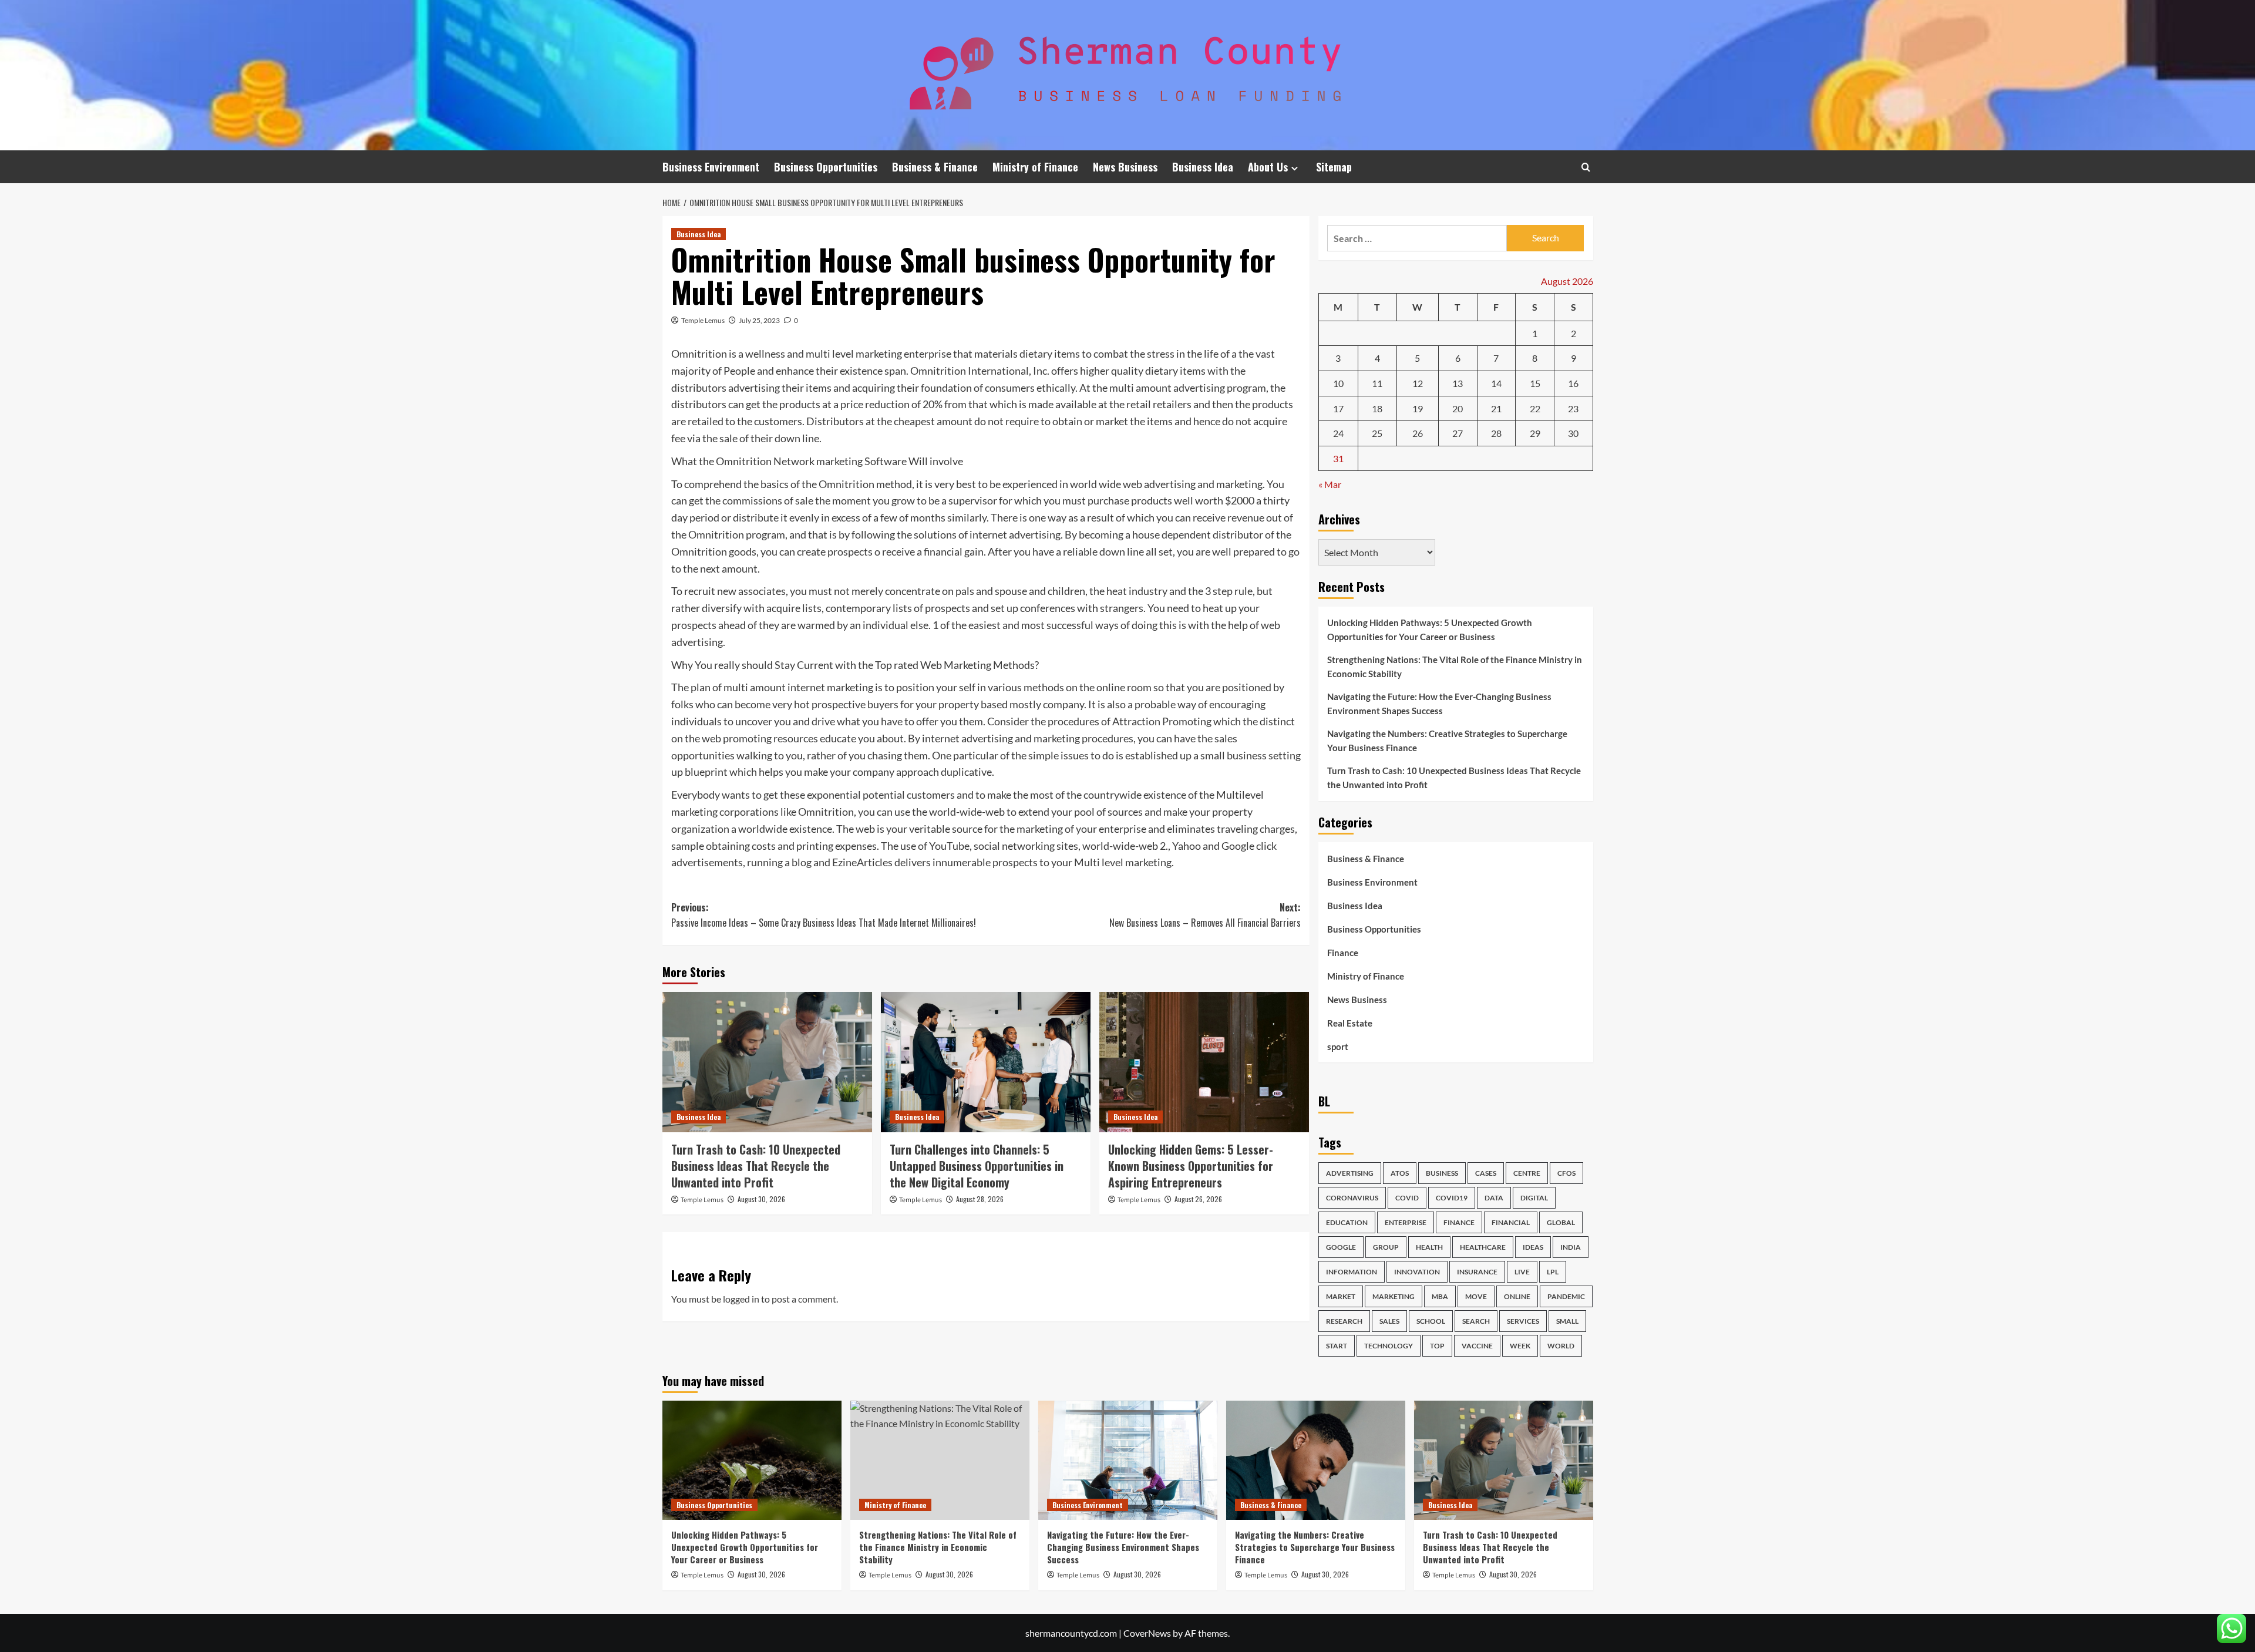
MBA (1440, 1296)
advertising (1350, 1173)
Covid (1407, 1198)
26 (1418, 433)
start (1337, 1346)
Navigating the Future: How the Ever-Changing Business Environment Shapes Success (1439, 704)
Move (1476, 1296)
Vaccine (1477, 1346)
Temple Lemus (703, 320)
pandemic (1566, 1296)
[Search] (1586, 167)
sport (1338, 1047)
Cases (1486, 1173)
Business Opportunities (826, 167)
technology (1389, 1346)
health (1429, 1247)
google (1341, 1247)
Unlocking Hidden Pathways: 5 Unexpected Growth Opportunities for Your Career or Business (1430, 630)
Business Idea (1203, 167)
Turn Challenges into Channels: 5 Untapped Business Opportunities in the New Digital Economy (977, 1166)
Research (1344, 1321)
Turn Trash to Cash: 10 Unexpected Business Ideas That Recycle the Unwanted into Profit (756, 1166)
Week (1520, 1346)
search (1476, 1321)
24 (1338, 433)
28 (1496, 433)
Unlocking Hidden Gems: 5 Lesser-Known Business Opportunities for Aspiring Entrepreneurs (1191, 1166)
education (1347, 1222)
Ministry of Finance (1035, 167)
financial (1511, 1222)
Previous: (824, 915)
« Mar (1330, 484)
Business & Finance (935, 167)
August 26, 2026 (1198, 1199)
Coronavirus (1352, 1198)
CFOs (1566, 1173)
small (1567, 1321)
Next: (1205, 915)
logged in (741, 1299)
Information (1352, 1272)
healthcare (1483, 1247)
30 (1573, 433)
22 (1535, 408)
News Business (1125, 167)
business (1442, 1173)
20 (1458, 408)
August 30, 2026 (761, 1199)
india (1571, 1247)
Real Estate (1350, 1023)
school (1431, 1321)
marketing (1394, 1296)
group (1386, 1247)
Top (1437, 1346)
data (1494, 1198)
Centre (1527, 1173)
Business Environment (711, 167)
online (1517, 1296)
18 (1377, 408)
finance (1459, 1222)
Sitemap (1334, 167)
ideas (1533, 1247)
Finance (1343, 953)
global (1561, 1222)
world (1561, 1346)
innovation (1417, 1272)
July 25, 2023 (759, 320)
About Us (1268, 167)
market (1341, 1296)
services (1523, 1321)
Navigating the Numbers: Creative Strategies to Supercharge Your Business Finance (1447, 741)
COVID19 (1452, 1198)
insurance (1477, 1272)
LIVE (1522, 1272)
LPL (1553, 1272)
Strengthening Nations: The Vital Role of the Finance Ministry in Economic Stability (1455, 667)
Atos (1400, 1173)
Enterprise (1406, 1222)
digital (1534, 1198)
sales (1389, 1321)
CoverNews (1147, 1633)
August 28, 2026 (980, 1199)
